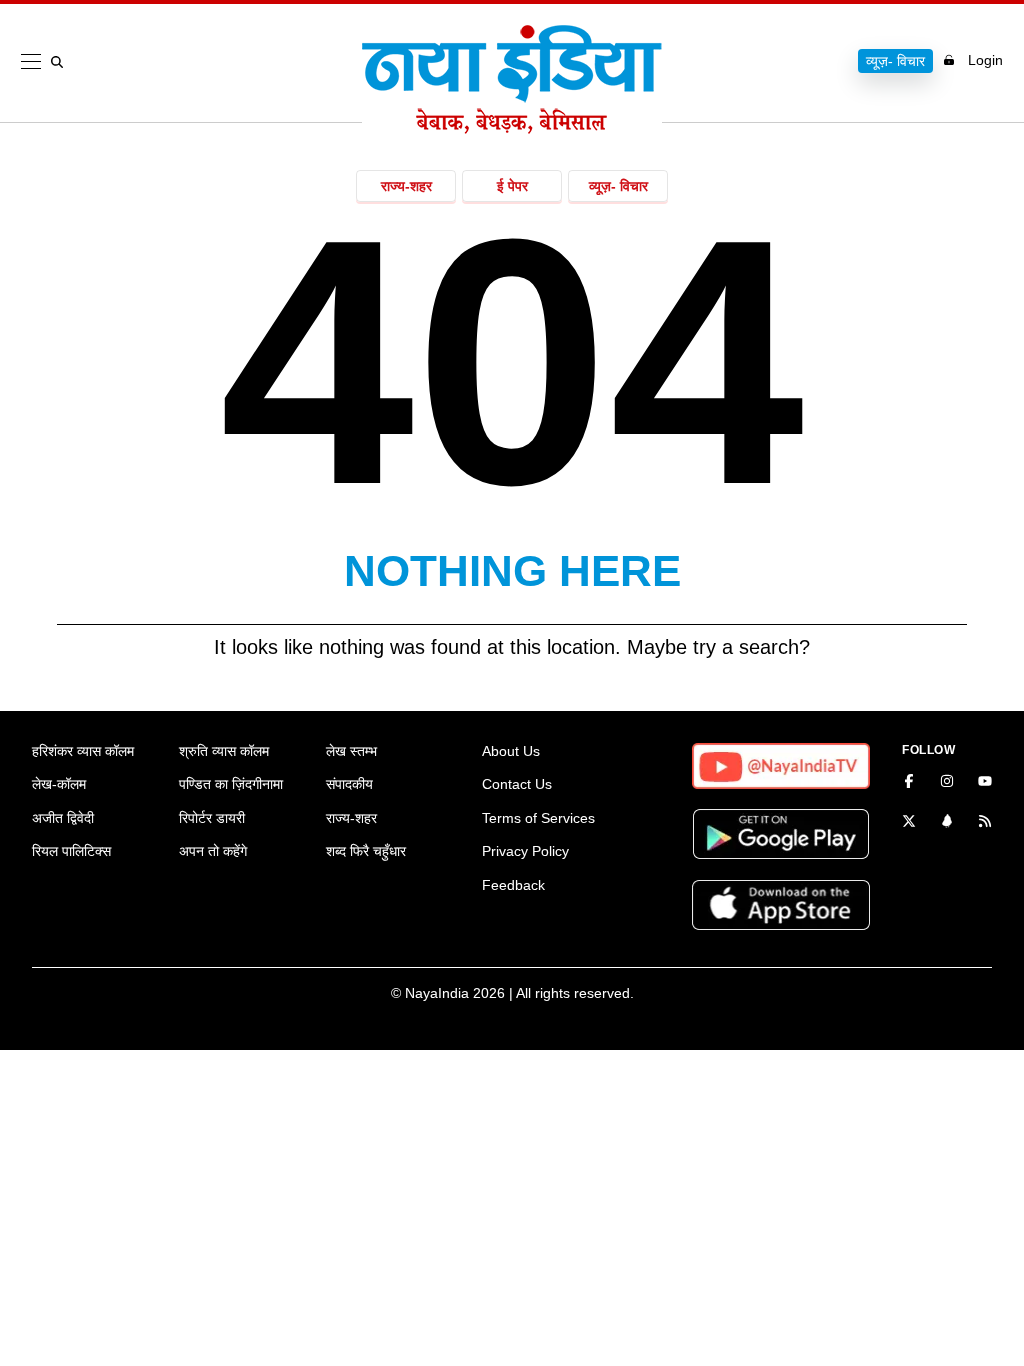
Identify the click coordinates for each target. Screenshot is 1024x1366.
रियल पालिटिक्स (71, 851)
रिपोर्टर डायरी (212, 818)
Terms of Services (538, 818)
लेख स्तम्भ (351, 751)
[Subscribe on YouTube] (985, 783)
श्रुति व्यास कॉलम (224, 751)
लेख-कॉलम (59, 784)
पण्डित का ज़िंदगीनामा (231, 784)
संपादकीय (349, 784)
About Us (511, 751)
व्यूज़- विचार (895, 61)
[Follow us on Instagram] (947, 783)
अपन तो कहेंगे (213, 851)
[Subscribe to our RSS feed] (985, 823)
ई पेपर (512, 186)
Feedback (513, 885)
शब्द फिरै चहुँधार (366, 851)
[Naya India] (512, 128)
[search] (61, 62)
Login (985, 60)
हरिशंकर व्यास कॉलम (83, 751)
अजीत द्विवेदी (63, 818)
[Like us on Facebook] (909, 783)
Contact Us (517, 784)
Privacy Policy (525, 851)
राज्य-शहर (406, 186)
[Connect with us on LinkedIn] (947, 823)
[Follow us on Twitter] (909, 823)
